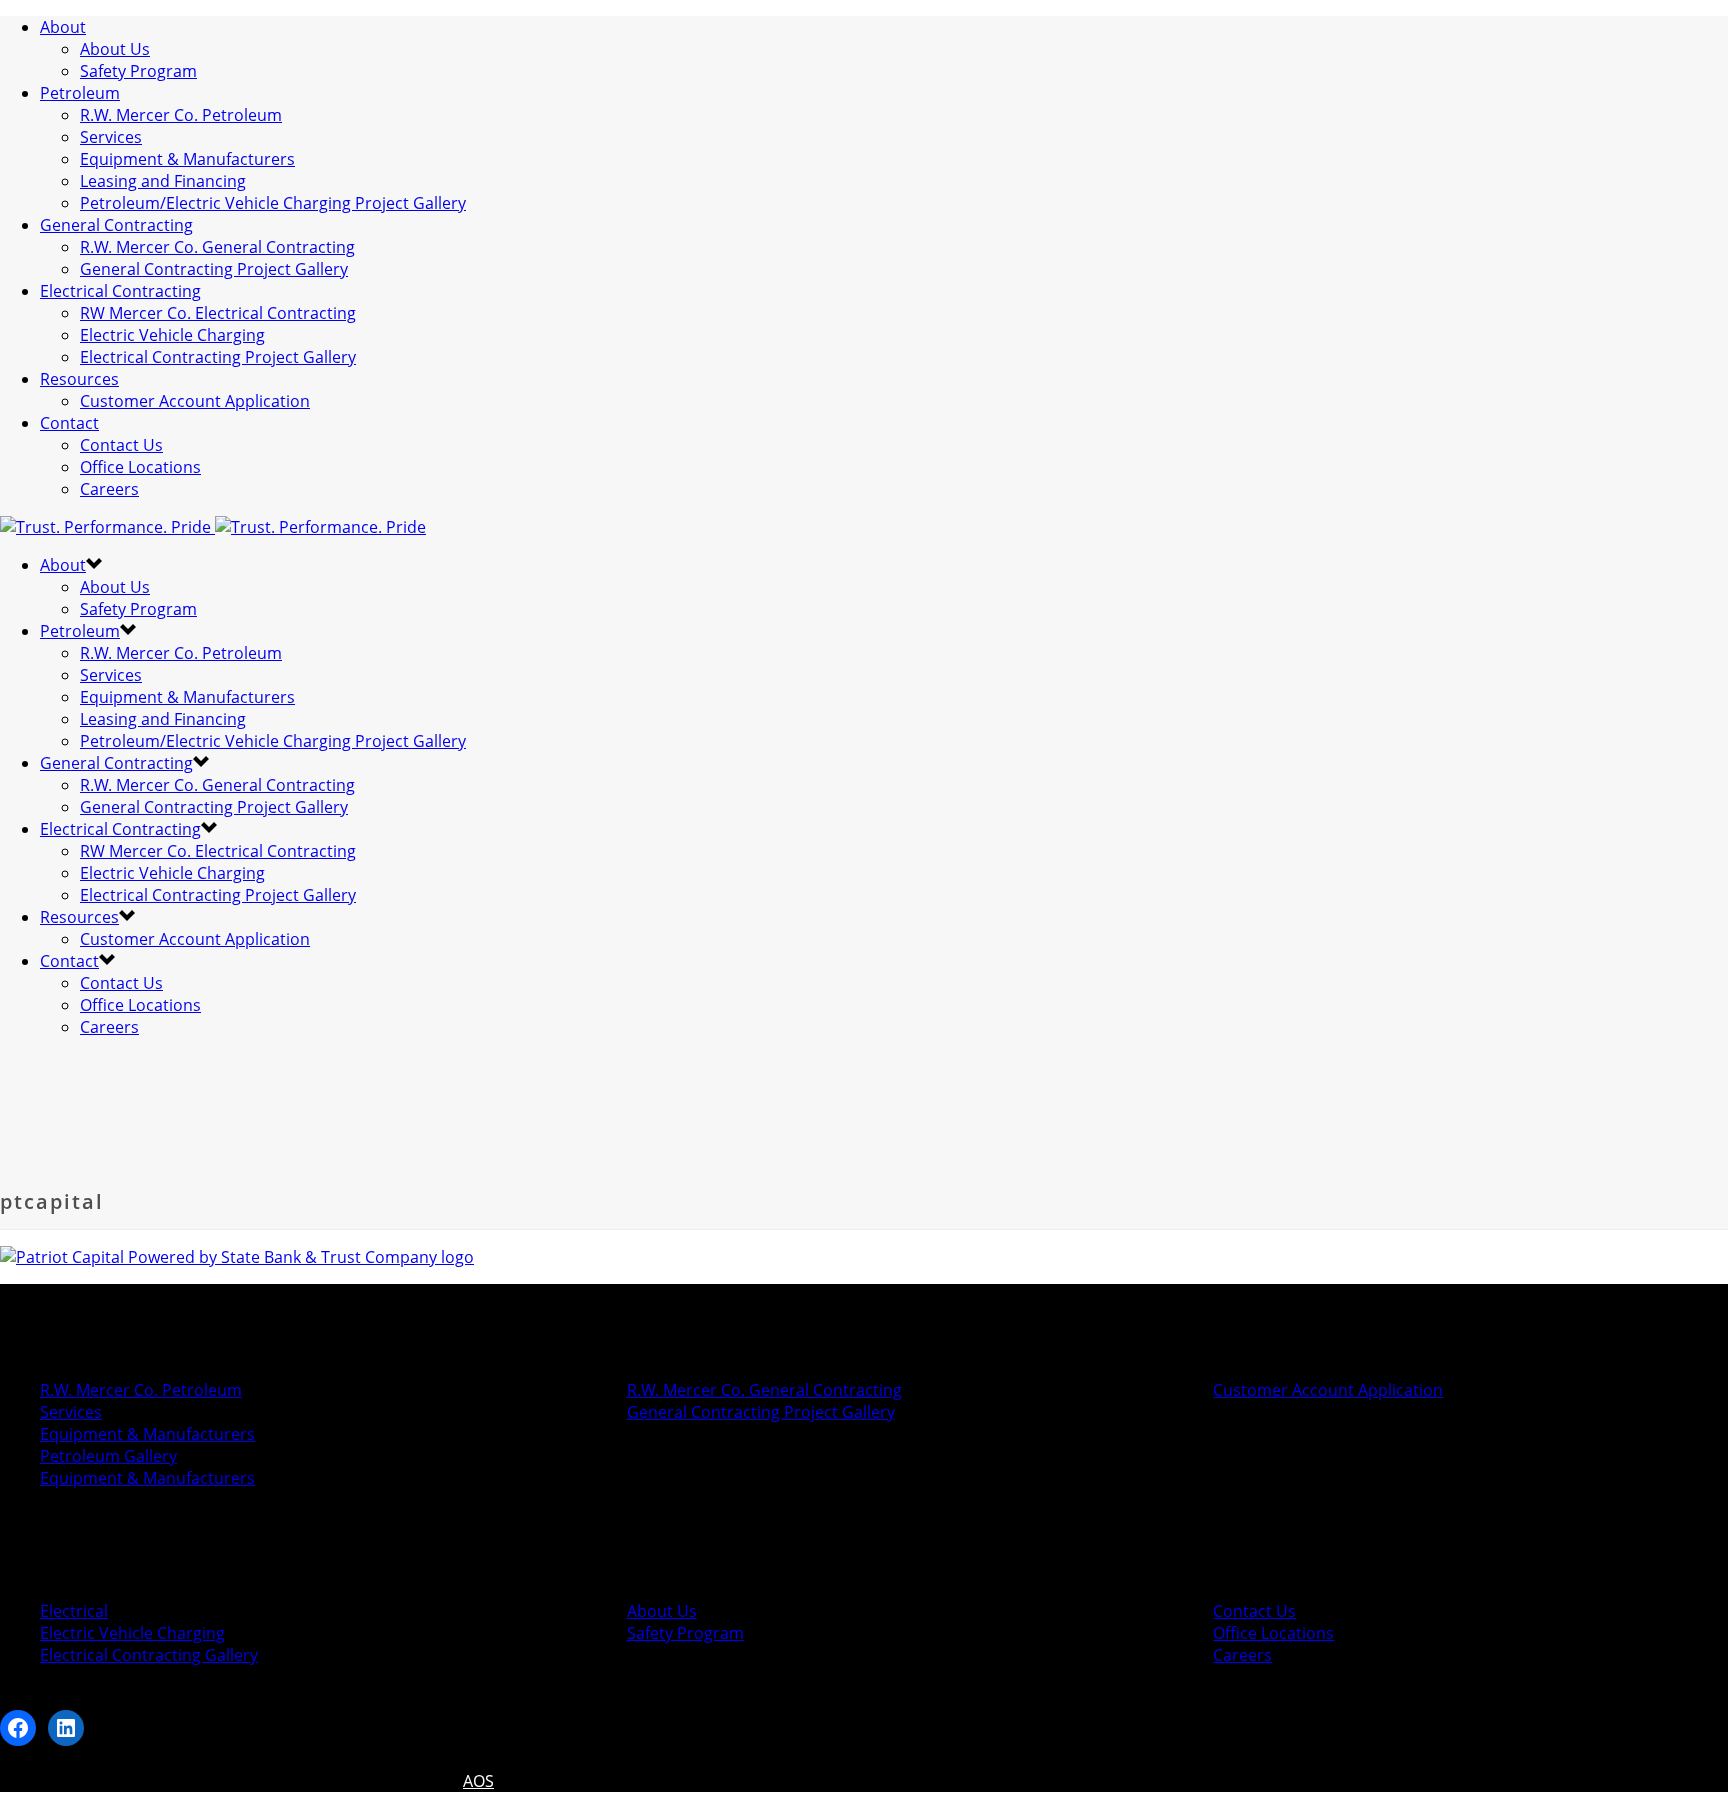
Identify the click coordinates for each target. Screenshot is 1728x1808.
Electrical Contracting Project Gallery (218, 357)
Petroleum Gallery (108, 1456)
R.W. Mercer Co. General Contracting (217, 247)
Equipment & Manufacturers (187, 159)
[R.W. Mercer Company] (213, 527)
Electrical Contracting (120, 291)
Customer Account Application (195, 401)
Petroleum (80, 93)
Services (111, 137)
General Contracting (116, 225)
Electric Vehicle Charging (172, 335)
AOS (478, 1781)
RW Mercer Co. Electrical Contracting (218, 313)
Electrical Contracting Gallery (149, 1655)
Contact (69, 423)
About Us (115, 49)
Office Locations (140, 467)
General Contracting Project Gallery (214, 269)
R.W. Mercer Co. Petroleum (181, 115)
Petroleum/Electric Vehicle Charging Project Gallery (273, 203)
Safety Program (138, 71)
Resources (79, 379)
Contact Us (121, 445)
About (63, 27)
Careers (109, 489)
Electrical (74, 1611)
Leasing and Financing (163, 181)
